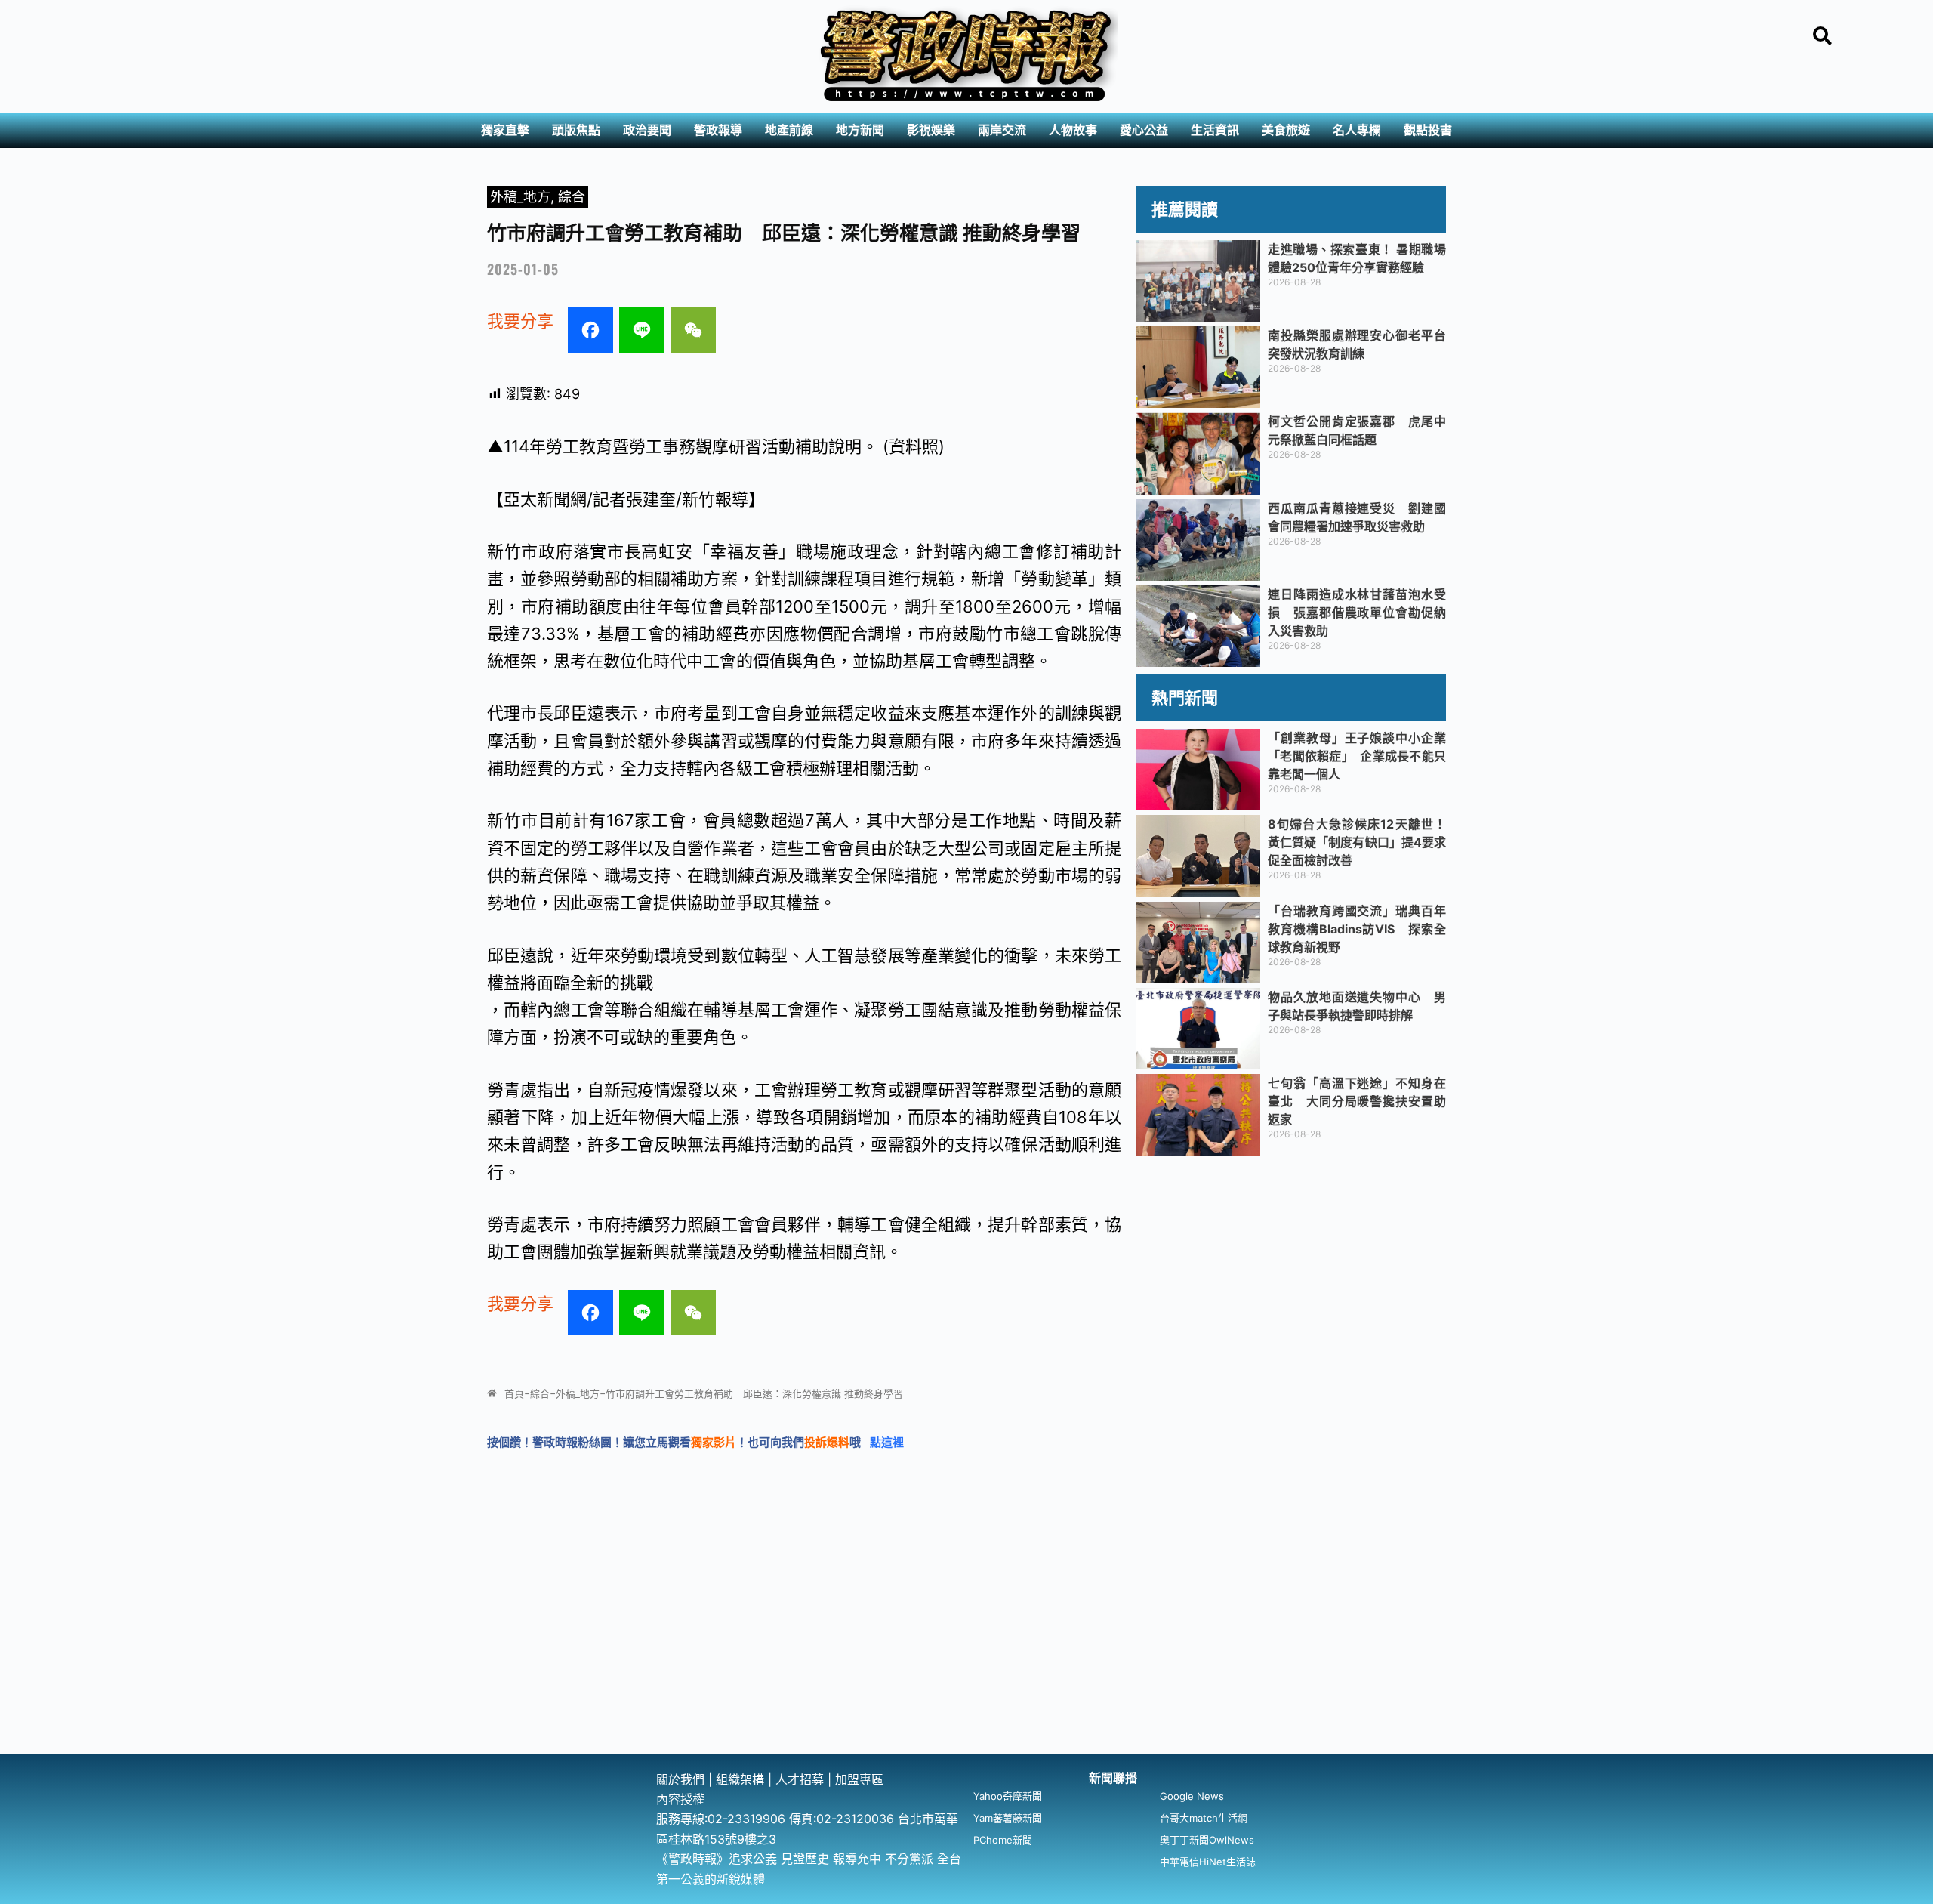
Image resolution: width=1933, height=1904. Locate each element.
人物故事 (1073, 130)
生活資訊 (1215, 130)
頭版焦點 (576, 130)
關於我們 (682, 1779)
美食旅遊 (1286, 130)
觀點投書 (1428, 130)
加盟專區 (859, 1779)
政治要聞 (647, 130)
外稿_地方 (520, 197)
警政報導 (718, 130)
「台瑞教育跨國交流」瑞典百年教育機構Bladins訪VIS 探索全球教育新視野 (1357, 929)
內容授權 (680, 1799)
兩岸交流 (1002, 130)
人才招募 (802, 1779)
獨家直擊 (505, 130)
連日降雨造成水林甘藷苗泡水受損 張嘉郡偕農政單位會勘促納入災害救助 (1357, 613)
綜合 (572, 197)
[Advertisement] (966, 1641)
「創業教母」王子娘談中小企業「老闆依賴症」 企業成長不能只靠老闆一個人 (1357, 756)
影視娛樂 (931, 130)
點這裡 (887, 1442)
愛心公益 (1144, 130)
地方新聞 (860, 130)
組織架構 (740, 1779)
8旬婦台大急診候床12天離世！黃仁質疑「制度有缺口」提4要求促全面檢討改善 (1357, 842)
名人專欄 (1357, 130)
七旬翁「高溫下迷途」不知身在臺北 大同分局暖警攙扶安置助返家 (1357, 1101)
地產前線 (789, 130)
